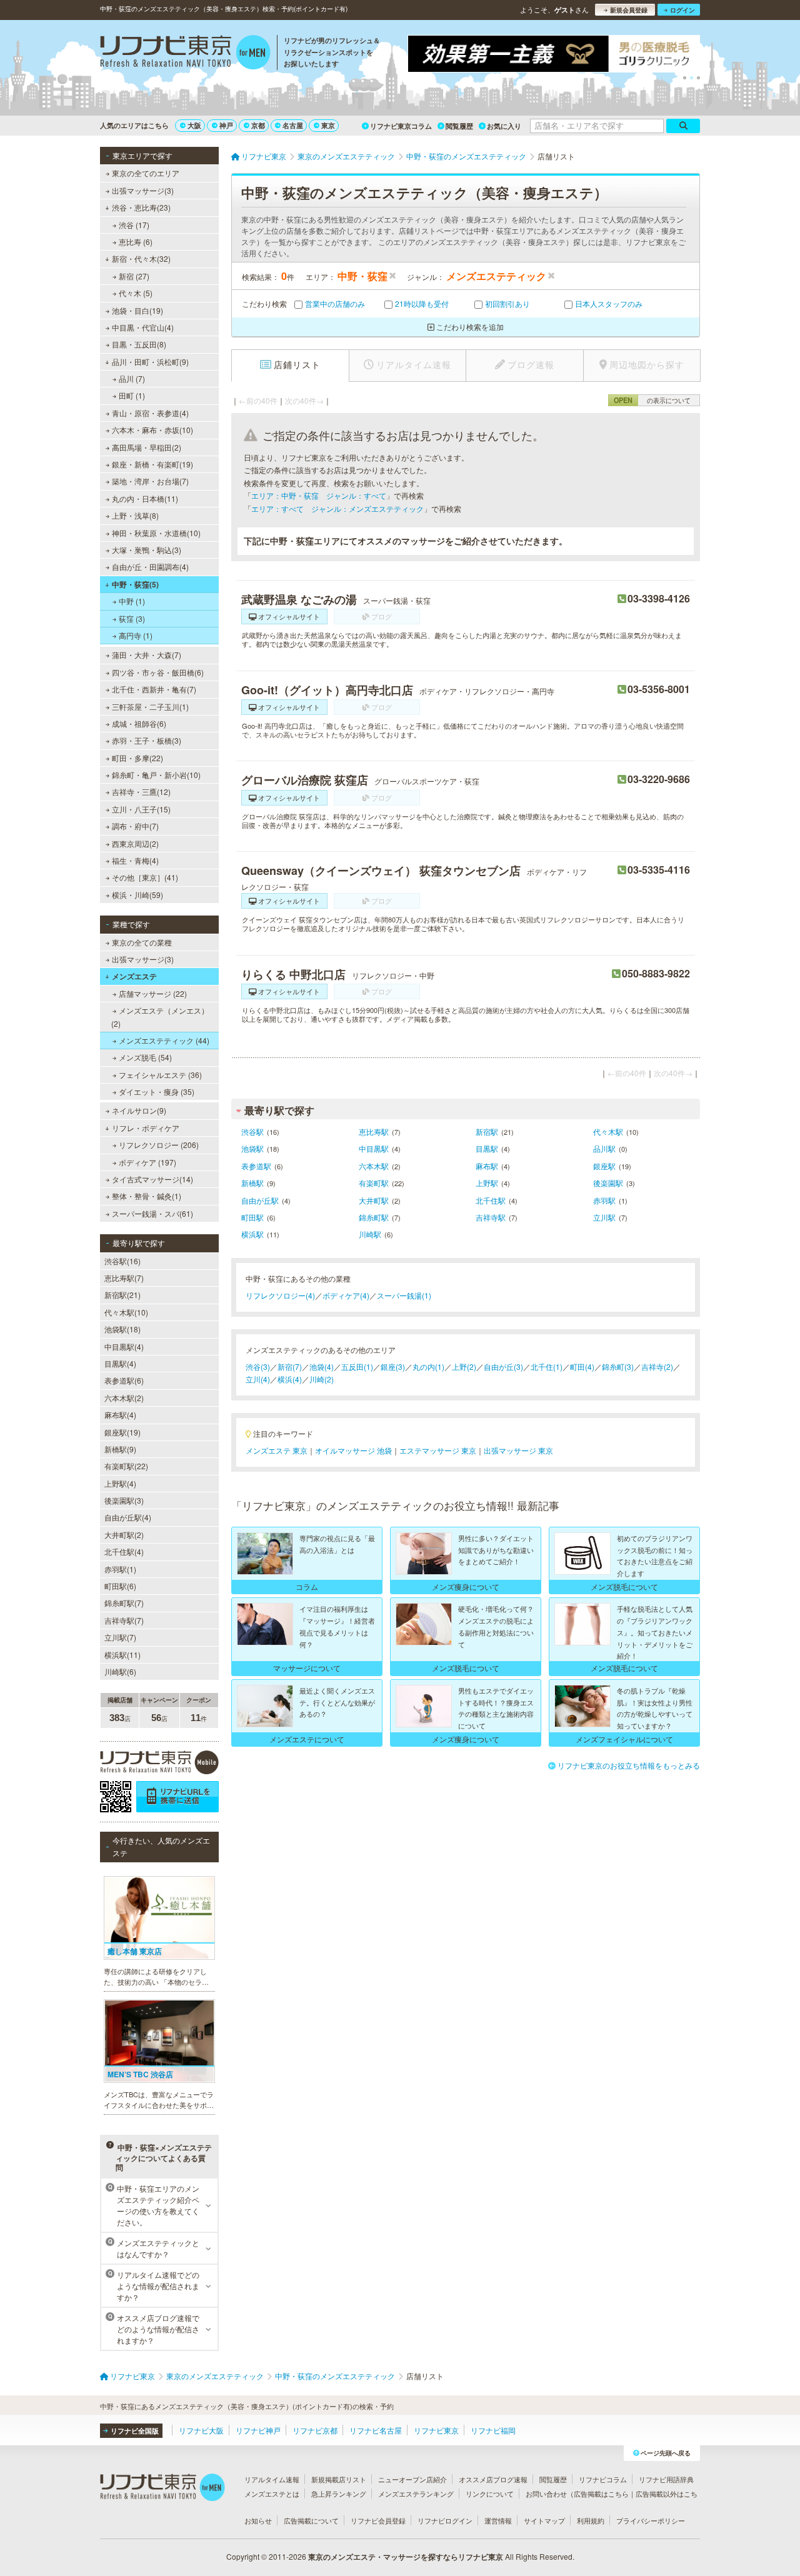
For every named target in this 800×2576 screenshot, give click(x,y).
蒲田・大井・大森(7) (147, 655)
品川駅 (604, 1148)
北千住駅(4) (124, 1551)
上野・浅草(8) (135, 515)
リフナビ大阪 (201, 2430)
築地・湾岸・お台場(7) (150, 481)
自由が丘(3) (503, 1366)
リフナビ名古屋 (376, 2430)
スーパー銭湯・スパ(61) (152, 1213)
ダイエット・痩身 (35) (157, 1091)
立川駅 (604, 1217)
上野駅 (487, 1183)
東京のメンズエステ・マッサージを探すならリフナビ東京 (406, 2557)
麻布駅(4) (120, 1415)
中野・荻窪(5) (135, 584)
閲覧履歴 (459, 126)
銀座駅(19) (122, 1432)
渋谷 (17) (134, 225)
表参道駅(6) (124, 1380)
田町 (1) (132, 395)
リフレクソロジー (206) (159, 1145)
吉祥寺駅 (491, 1217)
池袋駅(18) (122, 1329)
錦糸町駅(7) (124, 1603)
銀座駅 (604, 1166)
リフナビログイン (445, 2520)
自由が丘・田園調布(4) (150, 567)
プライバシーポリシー (651, 2520)
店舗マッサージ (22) (153, 993)
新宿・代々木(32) (141, 258)
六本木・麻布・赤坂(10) (152, 430)
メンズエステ (134, 976)
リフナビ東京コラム (401, 126)
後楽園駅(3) (124, 1500)
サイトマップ (544, 2520)
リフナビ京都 (315, 2430)
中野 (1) (132, 601)
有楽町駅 (374, 1183)
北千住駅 (491, 1200)
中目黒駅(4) (124, 1346)
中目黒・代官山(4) (143, 327)
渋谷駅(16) (122, 1261)
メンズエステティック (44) (164, 1040)
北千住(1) (547, 1366)
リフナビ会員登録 (378, 2520)
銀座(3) (393, 1366)
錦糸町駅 (374, 1217)
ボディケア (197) (147, 1162)
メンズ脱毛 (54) (145, 1057)
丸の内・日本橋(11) (145, 498)
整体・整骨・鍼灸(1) (147, 1196)
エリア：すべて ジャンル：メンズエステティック (337, 508)
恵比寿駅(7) (124, 1278)
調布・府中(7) (135, 826)
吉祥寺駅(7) (124, 1620)
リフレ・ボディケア (146, 1128)
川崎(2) (322, 1379)
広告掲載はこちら (601, 2494)
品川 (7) (132, 378)
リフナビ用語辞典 (666, 2479)
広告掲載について (311, 2520)
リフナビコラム (603, 2479)
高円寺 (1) (136, 635)
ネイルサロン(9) (139, 1110)
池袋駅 (252, 1148)
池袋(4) (322, 1366)
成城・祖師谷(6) (139, 723)
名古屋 (293, 125)
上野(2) (464, 1366)
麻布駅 (487, 1166)
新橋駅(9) (120, 1449)
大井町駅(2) (124, 1535)
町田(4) (582, 1366)
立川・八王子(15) (141, 809)
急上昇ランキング (339, 2494)
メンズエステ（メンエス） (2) (160, 1016)
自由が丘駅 (260, 1200)
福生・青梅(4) (135, 860)
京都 (258, 125)
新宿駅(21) (122, 1295)
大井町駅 (374, 1200)
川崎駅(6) (120, 1671)
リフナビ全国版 (135, 2431)
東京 (328, 125)
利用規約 (591, 2520)
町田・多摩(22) (137, 758)
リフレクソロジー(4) (280, 1295)
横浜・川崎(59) (137, 895)
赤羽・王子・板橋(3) (147, 740)
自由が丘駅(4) (128, 1517)
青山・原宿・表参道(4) (150, 413)
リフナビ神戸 (258, 2430)
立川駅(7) (120, 1637)
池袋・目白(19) (137, 310)
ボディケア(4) (346, 1295)
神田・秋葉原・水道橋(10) (156, 533)
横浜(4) (290, 1379)
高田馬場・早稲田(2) (147, 447)
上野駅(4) (120, 1483)
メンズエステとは (272, 2494)
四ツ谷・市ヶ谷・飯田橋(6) (158, 672)
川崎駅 (370, 1234)
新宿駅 (487, 1131)
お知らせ (258, 2520)
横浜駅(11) (122, 1655)
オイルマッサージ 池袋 (353, 1450)
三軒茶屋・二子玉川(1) (150, 706)
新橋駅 (252, 1183)
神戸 (226, 125)
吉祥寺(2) (657, 1366)
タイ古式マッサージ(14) (152, 1179)
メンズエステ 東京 (277, 1450)
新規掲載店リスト (339, 2479)
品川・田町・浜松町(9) (150, 362)
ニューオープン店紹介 (412, 2479)
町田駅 (252, 1217)
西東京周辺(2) (135, 843)
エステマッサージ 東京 (438, 1450)
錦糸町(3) (618, 1366)
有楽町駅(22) (126, 1466)
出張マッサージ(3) (143, 190)
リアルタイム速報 (272, 2479)
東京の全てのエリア (146, 173)
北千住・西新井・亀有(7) (154, 689)
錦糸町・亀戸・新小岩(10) (156, 775)
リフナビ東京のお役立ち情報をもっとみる (629, 1765)
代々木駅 (608, 1131)
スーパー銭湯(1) (404, 1295)
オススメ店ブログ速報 (493, 2479)
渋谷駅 (252, 1131)
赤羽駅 (604, 1200)
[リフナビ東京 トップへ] (185, 54)
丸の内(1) (428, 1366)
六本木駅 (374, 1166)
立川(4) (258, 1379)
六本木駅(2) (124, 1398)
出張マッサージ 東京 (518, 1450)
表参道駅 (256, 1166)
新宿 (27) (134, 276)
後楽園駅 (608, 1183)
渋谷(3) (258, 1366)
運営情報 (498, 2520)
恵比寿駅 (374, 1131)
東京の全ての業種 (142, 942)
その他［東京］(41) (145, 877)
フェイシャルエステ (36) (160, 1075)
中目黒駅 (374, 1148)
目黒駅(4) (120, 1363)
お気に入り (504, 126)
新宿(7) (290, 1366)
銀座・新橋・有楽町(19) (152, 464)
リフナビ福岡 (493, 2430)
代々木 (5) (136, 293)
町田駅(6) (120, 1586)
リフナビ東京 (436, 2430)
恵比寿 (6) (136, 242)
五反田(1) (357, 1366)
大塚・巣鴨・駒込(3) (147, 550)
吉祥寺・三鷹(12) (141, 791)
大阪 (194, 125)
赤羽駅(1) (120, 1569)
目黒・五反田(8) (139, 344)
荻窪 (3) (132, 618)
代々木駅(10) (126, 1312)
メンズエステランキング (416, 2494)
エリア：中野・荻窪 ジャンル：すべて (319, 495)
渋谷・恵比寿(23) (141, 207)
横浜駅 (252, 1234)
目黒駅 (487, 1148)
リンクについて (490, 2494)
